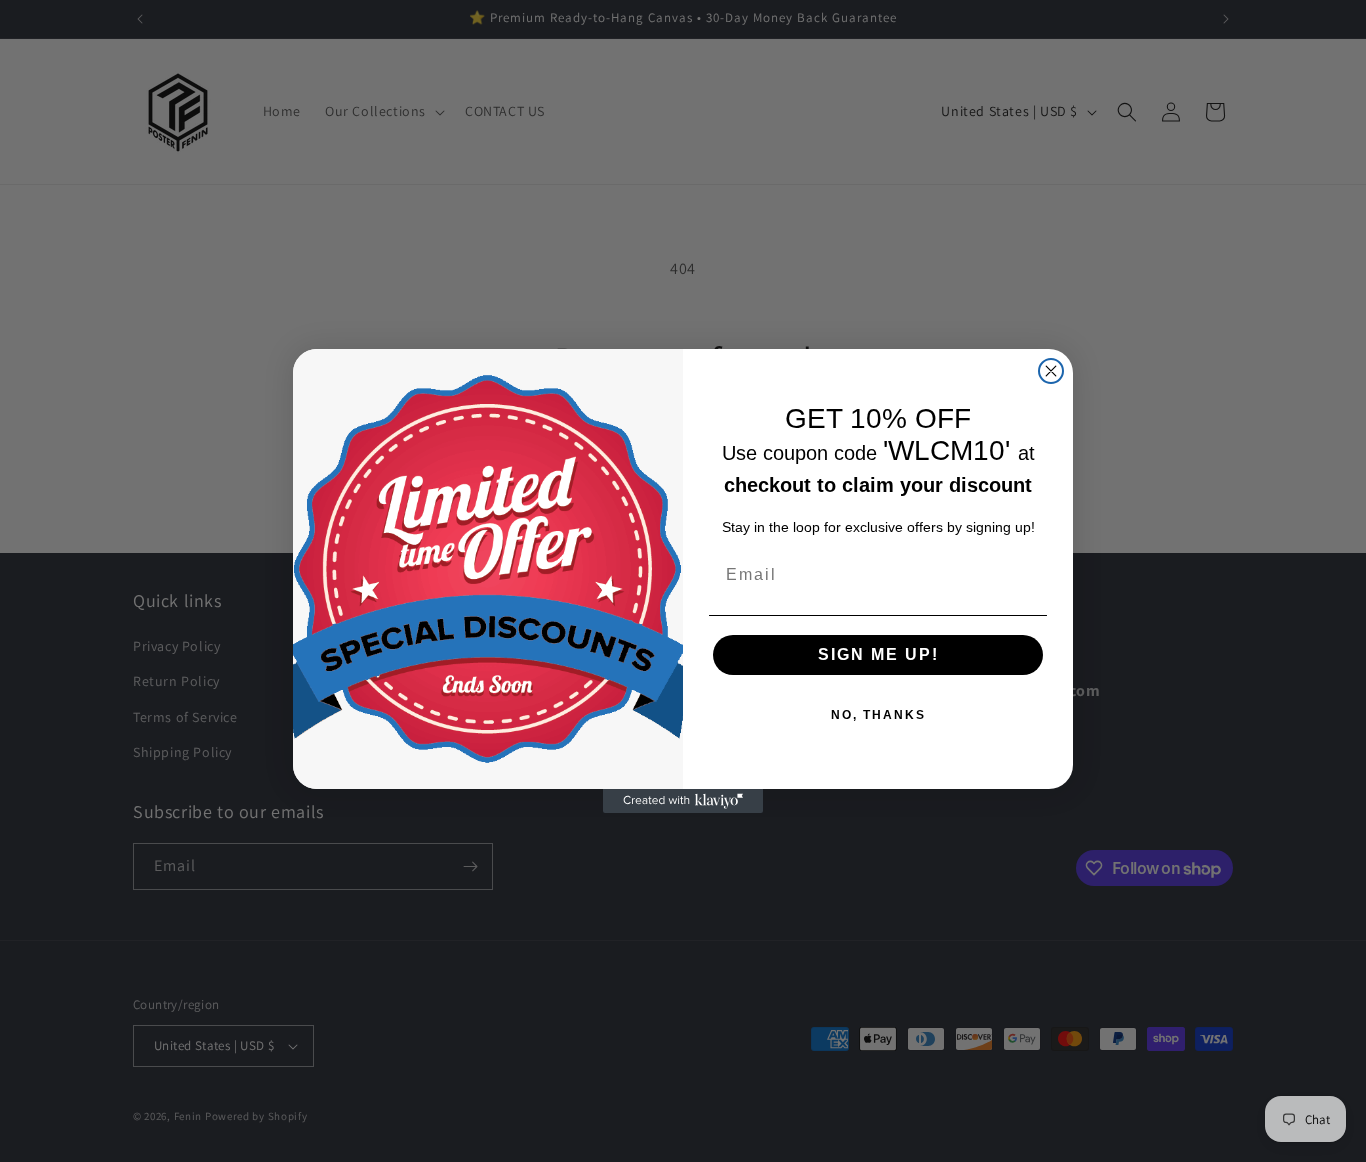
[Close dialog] (1051, 371)
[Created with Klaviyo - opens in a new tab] (683, 801)
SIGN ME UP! (878, 654)
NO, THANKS (878, 715)
